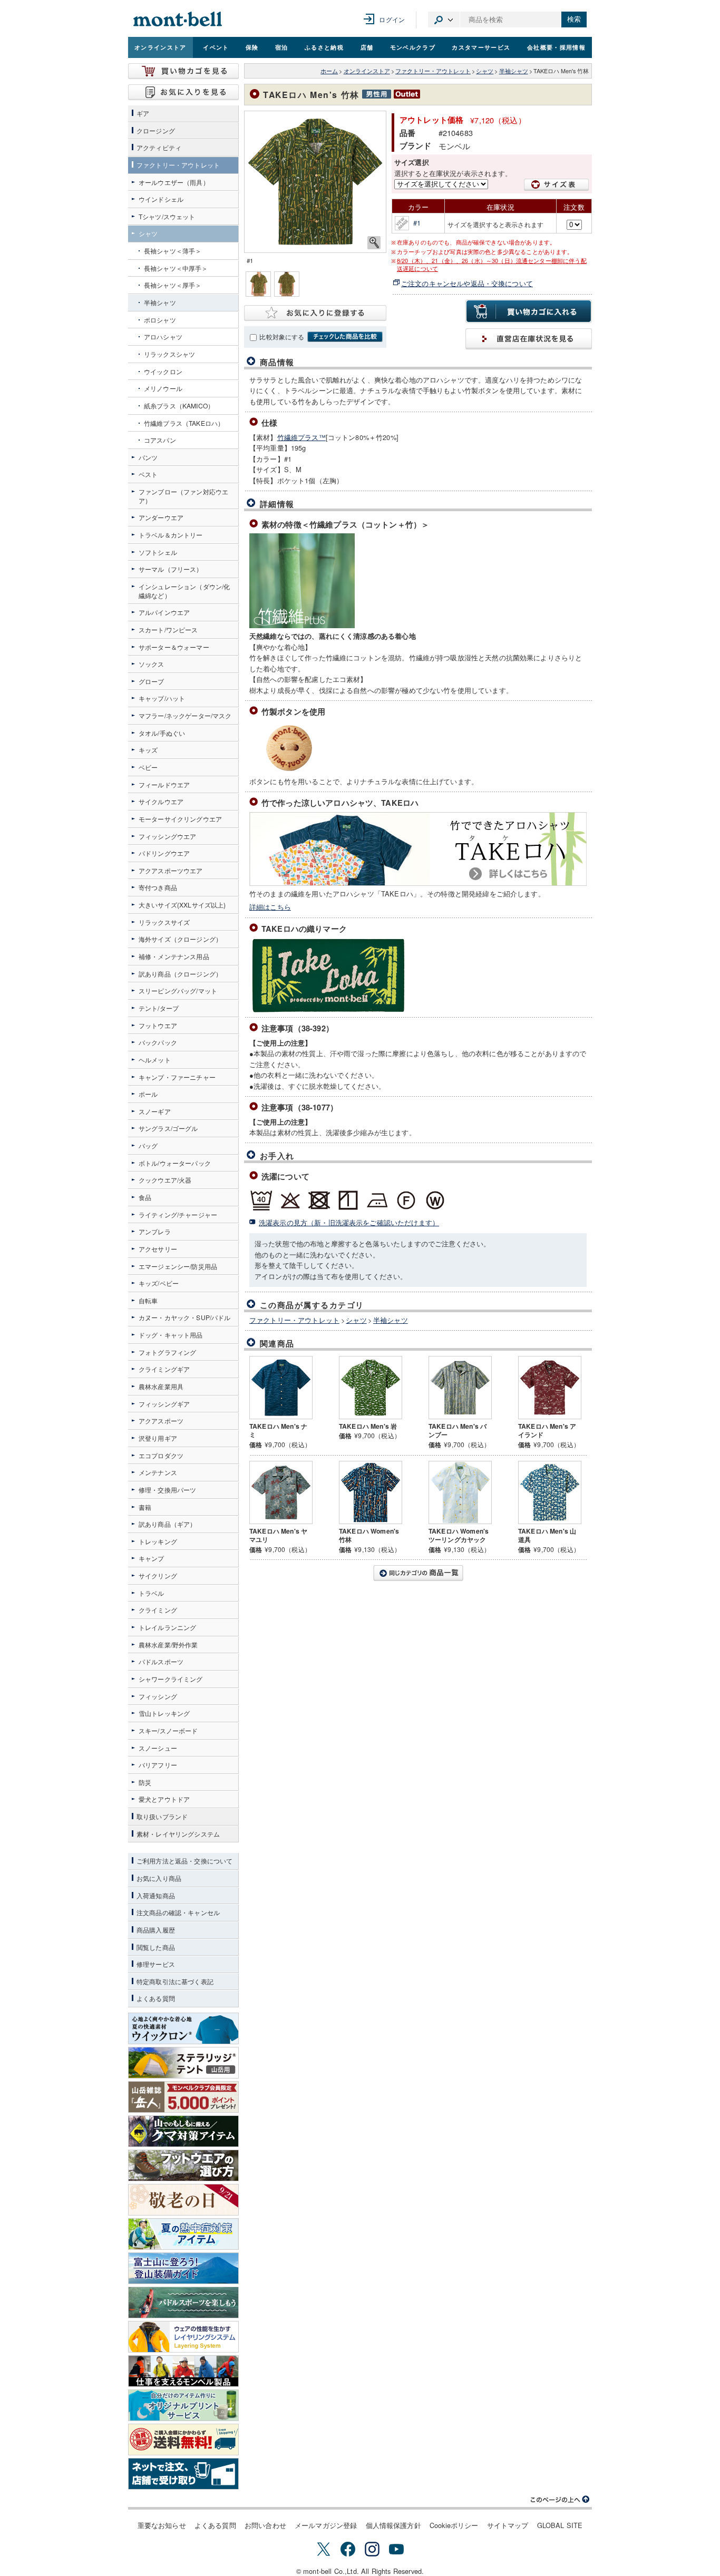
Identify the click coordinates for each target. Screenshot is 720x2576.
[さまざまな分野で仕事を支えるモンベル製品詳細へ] (183, 2371)
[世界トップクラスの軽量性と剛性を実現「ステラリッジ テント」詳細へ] (183, 2063)
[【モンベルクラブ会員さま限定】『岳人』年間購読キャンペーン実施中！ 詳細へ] (183, 2097)
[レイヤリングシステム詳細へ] (183, 2337)
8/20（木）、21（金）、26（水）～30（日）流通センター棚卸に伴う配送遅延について (492, 265)
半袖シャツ (514, 71)
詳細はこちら (270, 907)
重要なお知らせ (162, 2525)
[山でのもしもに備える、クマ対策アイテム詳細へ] (183, 2131)
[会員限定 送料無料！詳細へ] (183, 2440)
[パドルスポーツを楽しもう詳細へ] (183, 2302)
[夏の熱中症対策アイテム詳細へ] (183, 2234)
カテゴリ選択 (444, 19)
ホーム (329, 71)
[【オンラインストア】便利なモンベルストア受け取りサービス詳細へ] (183, 2474)
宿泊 (282, 47)
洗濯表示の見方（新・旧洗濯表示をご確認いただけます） (349, 1222)
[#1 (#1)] (315, 182)
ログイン (392, 19)
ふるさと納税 (324, 47)
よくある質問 (215, 2525)
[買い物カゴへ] (183, 71)
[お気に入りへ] (183, 92)
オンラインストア (160, 47)
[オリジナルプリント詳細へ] (183, 2405)
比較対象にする (282, 337)
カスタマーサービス (481, 47)
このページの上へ (560, 2500)
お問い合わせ (265, 2525)
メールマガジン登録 (326, 2525)
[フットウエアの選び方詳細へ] (183, 2165)
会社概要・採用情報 (556, 47)
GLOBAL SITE (560, 2525)
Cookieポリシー (454, 2525)
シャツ (485, 71)
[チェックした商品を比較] (345, 337)
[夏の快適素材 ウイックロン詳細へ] (183, 2028)
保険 (252, 47)
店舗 (367, 47)
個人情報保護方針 (393, 2525)
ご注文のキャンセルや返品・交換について (467, 283)
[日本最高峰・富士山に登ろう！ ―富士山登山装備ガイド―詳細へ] (183, 2268)
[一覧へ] (418, 1573)
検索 (574, 19)
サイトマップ (508, 2525)
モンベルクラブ (413, 47)
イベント (216, 47)
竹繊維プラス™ (301, 437)
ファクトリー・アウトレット (433, 71)
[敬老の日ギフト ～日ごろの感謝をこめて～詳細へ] (183, 2200)
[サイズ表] (557, 185)
